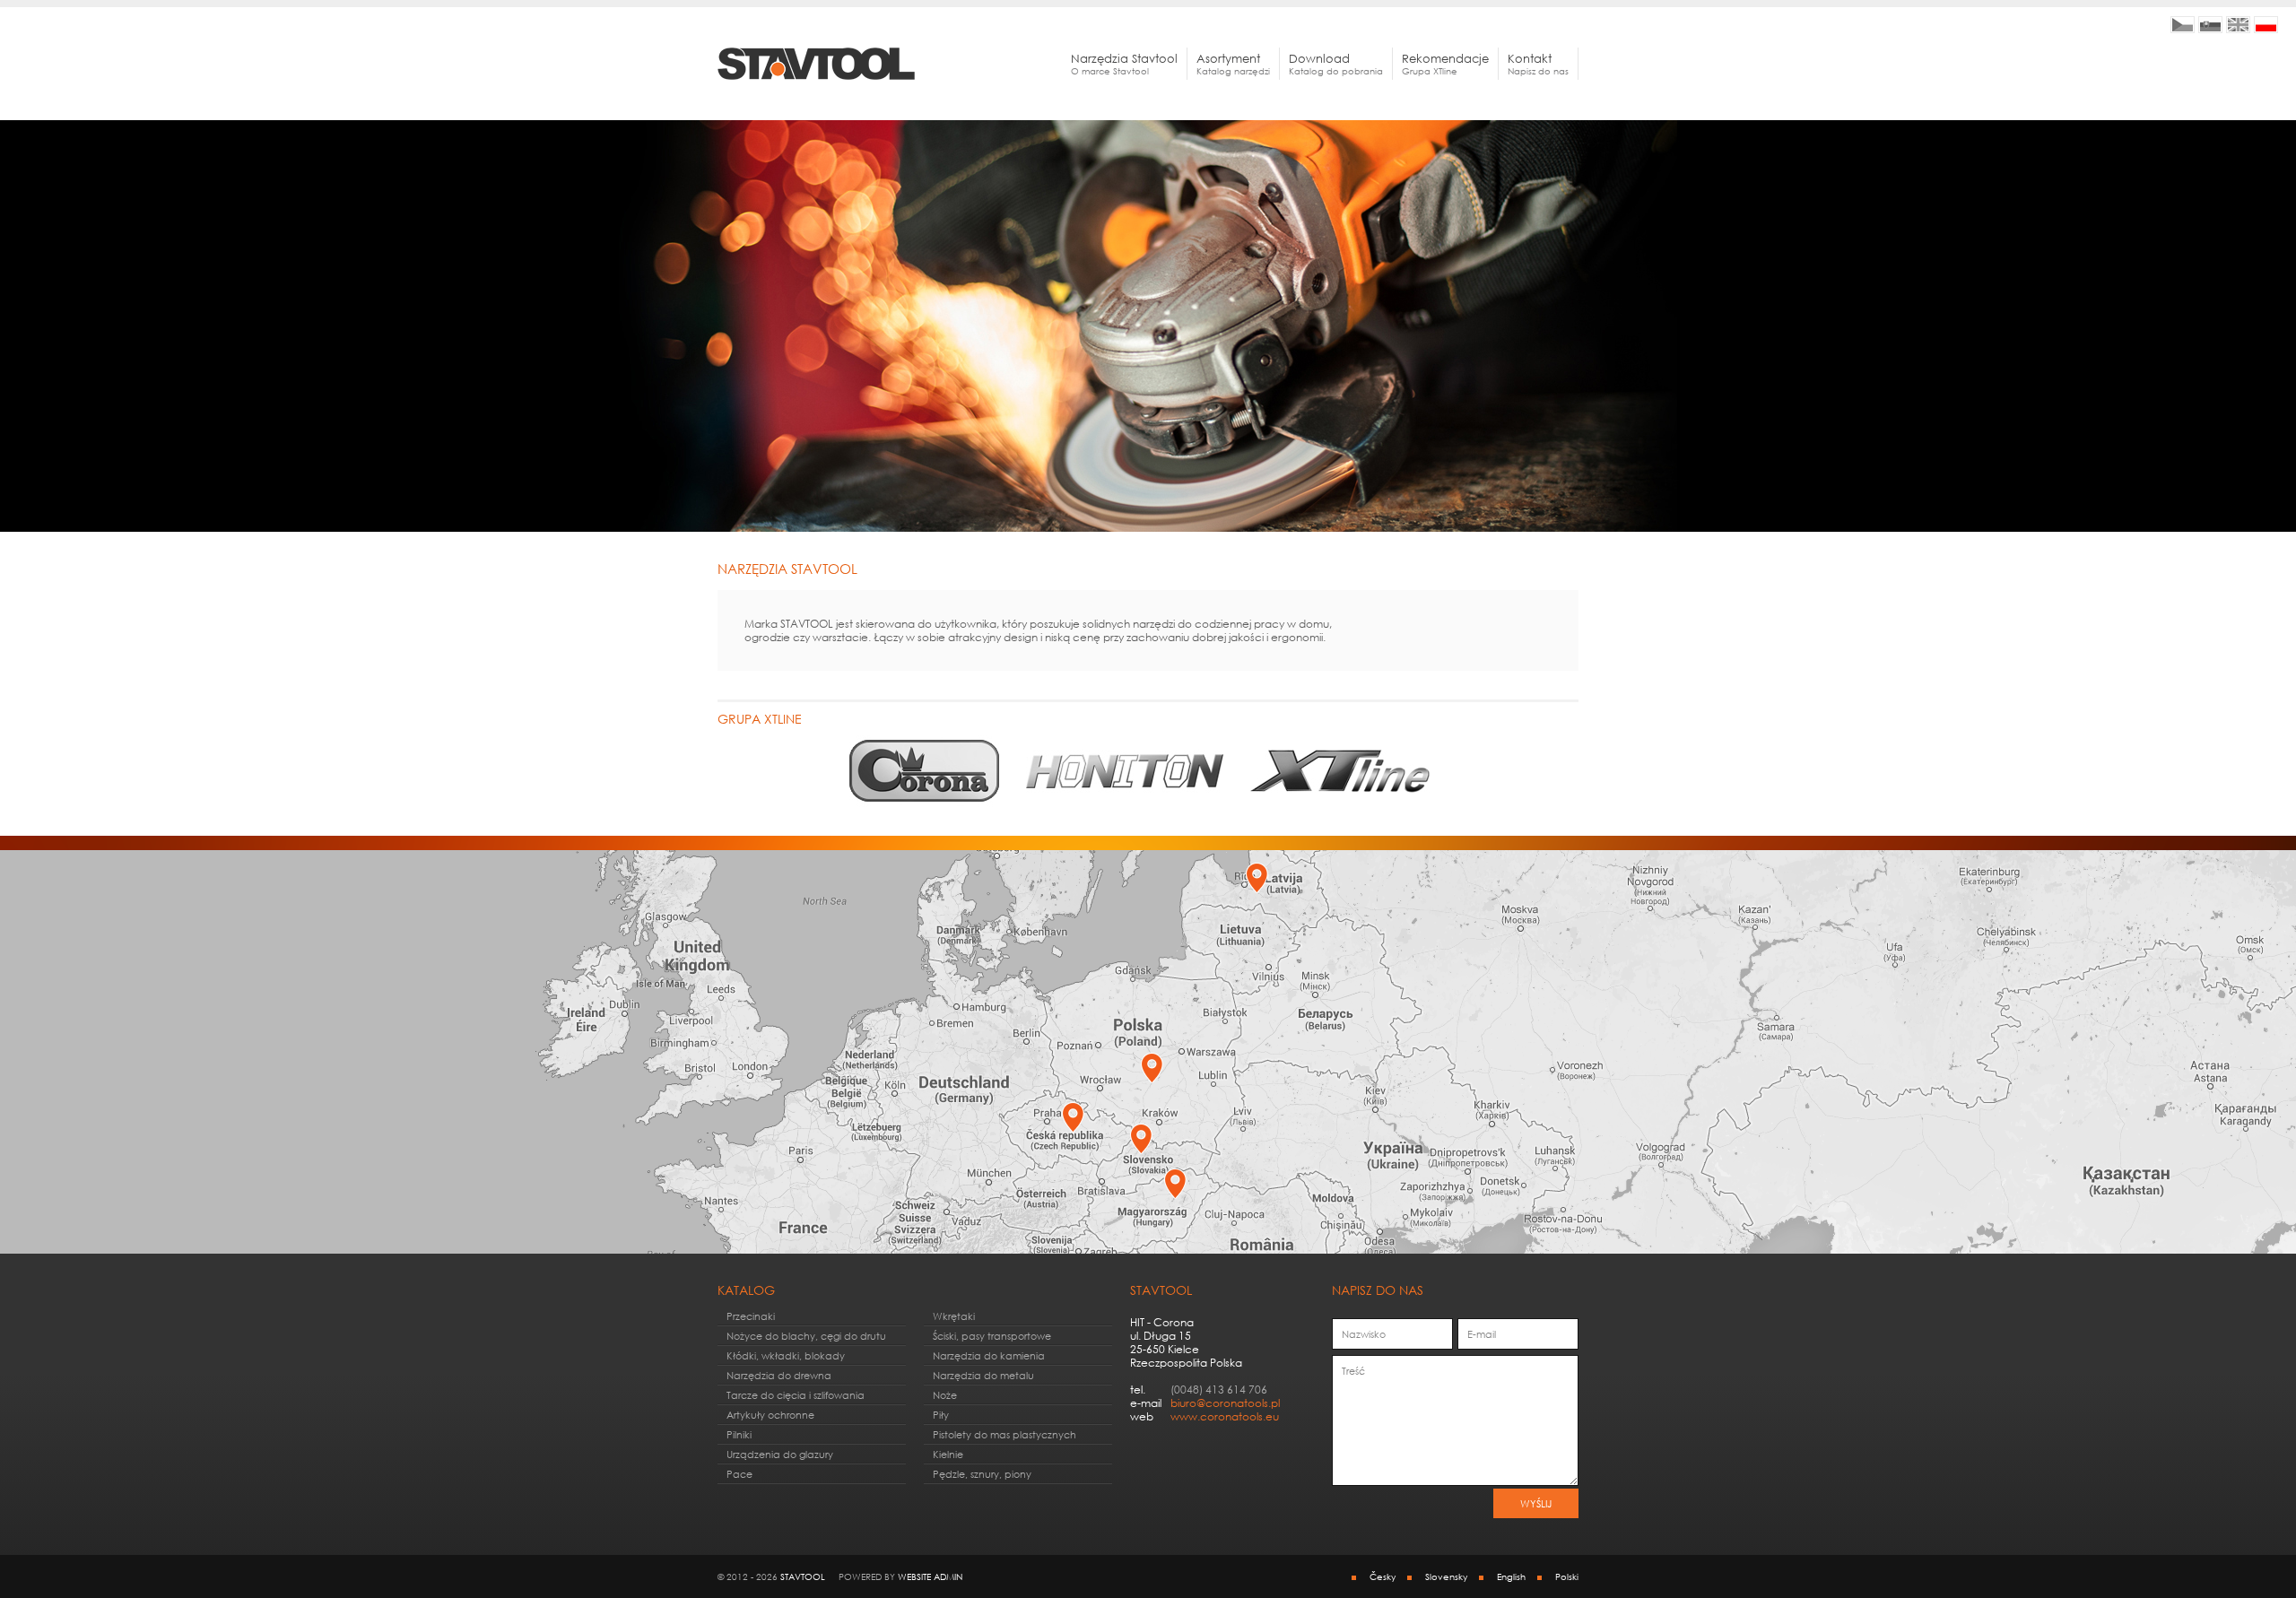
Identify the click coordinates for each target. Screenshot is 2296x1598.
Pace (739, 1474)
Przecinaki (751, 1316)
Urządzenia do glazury (780, 1454)
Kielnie (948, 1454)
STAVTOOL (803, 1576)
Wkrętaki (954, 1316)
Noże (945, 1395)
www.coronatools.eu (1225, 1416)
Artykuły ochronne (770, 1415)
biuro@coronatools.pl (1225, 1403)
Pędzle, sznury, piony (982, 1474)
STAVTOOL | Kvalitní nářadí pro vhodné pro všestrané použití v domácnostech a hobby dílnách (2183, 25)
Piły (941, 1415)
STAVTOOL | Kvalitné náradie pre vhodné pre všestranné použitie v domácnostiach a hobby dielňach (2210, 25)
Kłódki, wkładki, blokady (786, 1355)
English (1511, 1576)
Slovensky (1446, 1576)
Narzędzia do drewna (779, 1375)
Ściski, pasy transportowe (992, 1336)
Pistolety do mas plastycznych (1004, 1434)
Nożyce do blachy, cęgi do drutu (806, 1336)
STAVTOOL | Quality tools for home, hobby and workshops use (2238, 25)
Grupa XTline (1445, 64)
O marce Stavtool (1124, 64)
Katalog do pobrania (1336, 64)
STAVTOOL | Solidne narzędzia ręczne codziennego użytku (2266, 25)
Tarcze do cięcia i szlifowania (796, 1395)
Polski (1567, 1576)
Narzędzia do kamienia (989, 1355)
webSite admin (930, 1576)
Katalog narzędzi (1233, 64)
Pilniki (739, 1434)
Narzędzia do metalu (983, 1375)
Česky (1383, 1576)
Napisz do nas (1538, 64)
